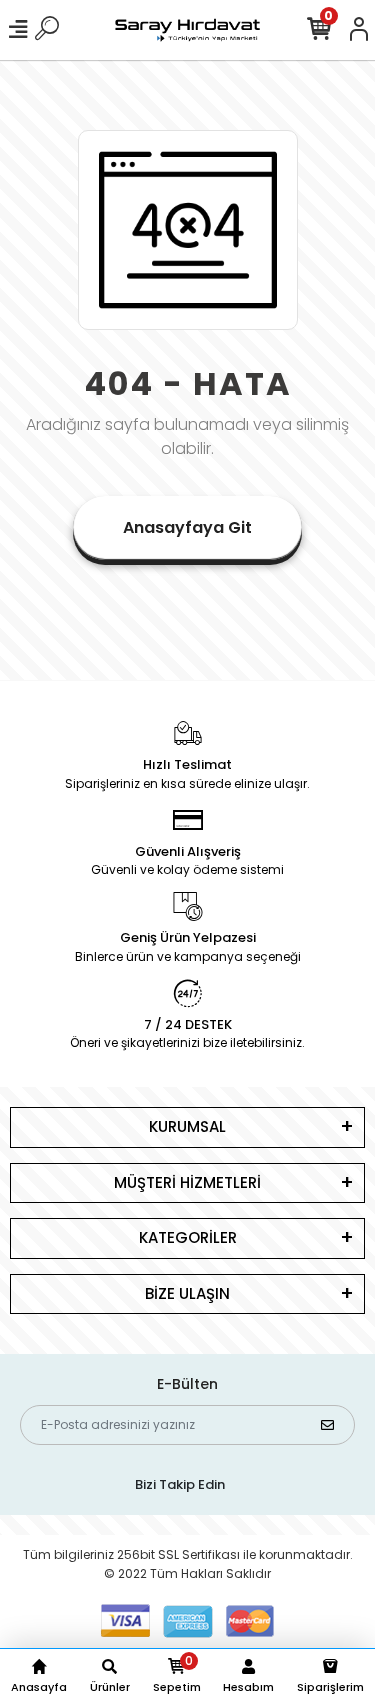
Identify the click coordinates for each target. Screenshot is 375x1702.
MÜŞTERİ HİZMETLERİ (187, 1182)
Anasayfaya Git (187, 527)
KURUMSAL (187, 1126)
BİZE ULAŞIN (187, 1293)
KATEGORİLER (188, 1237)
